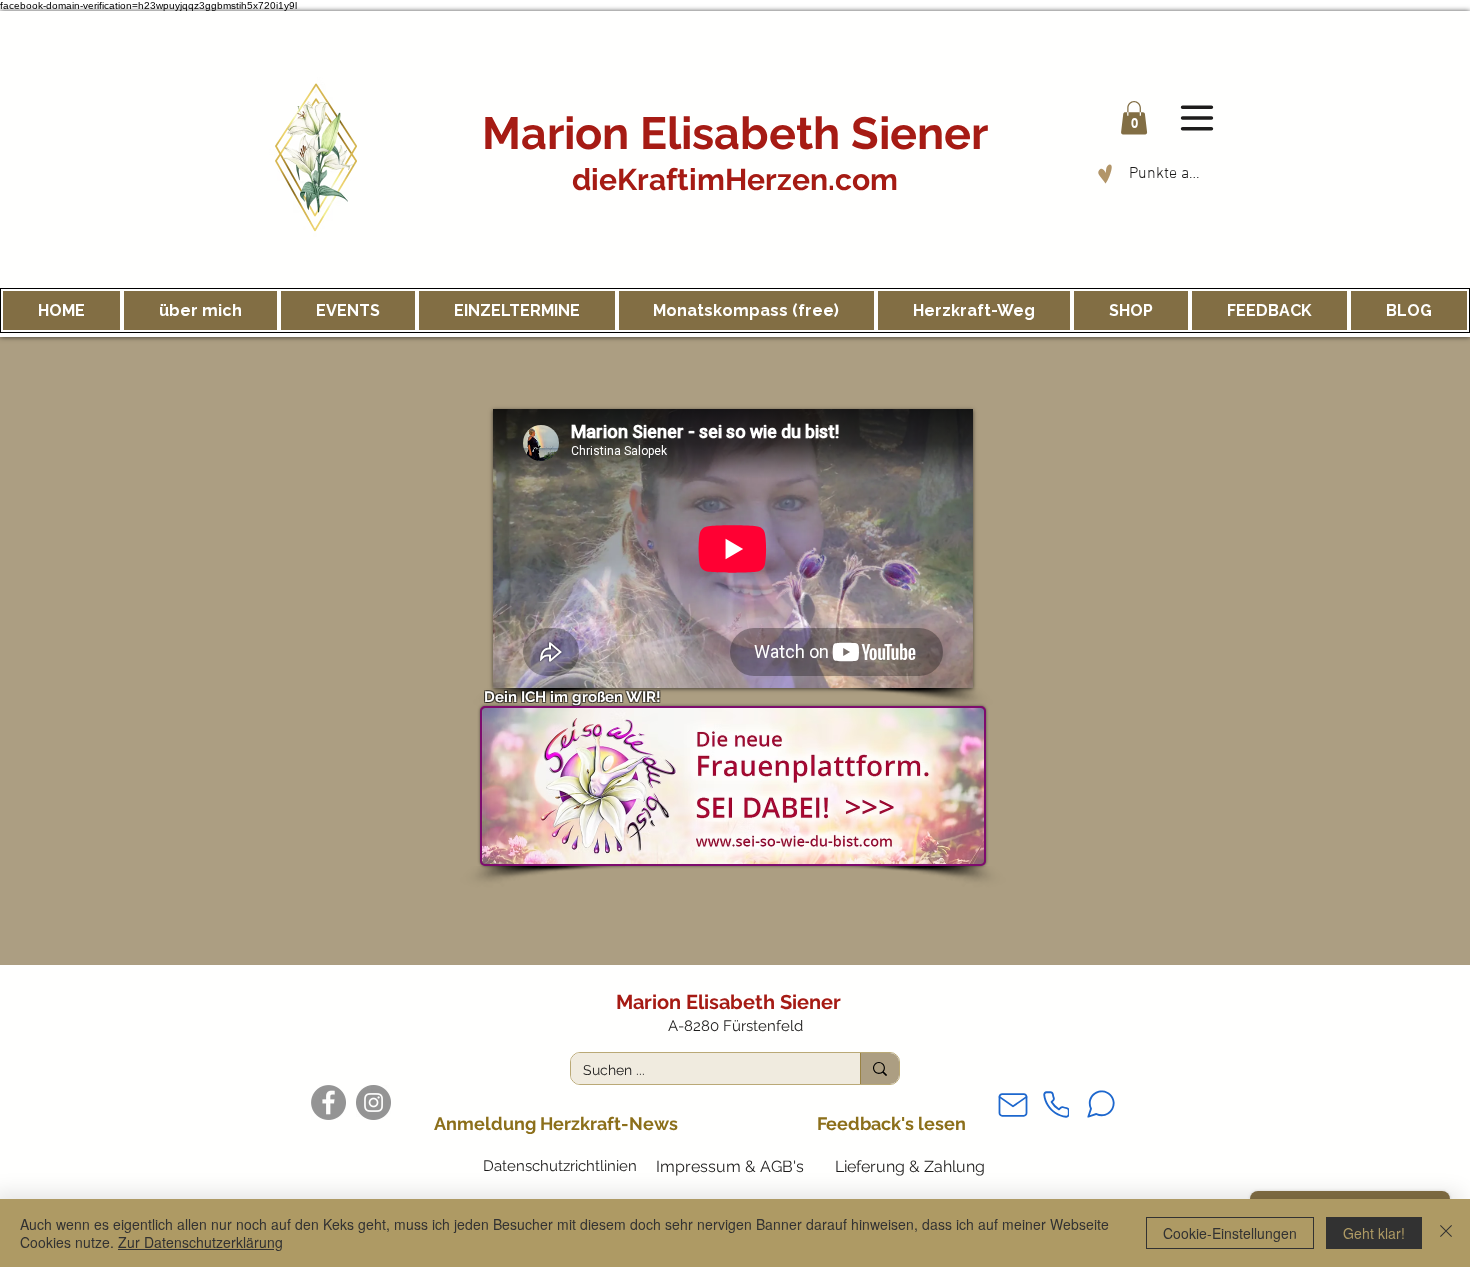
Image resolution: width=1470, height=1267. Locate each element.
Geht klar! (1374, 1233)
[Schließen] (1446, 1233)
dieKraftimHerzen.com (735, 179)
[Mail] (1013, 1104)
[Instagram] (373, 1102)
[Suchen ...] (879, 1068)
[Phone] (1056, 1104)
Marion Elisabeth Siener (735, 133)
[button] (1134, 117)
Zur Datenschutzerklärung (200, 1242)
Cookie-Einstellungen (1230, 1233)
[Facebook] (328, 1102)
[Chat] (1101, 1104)
